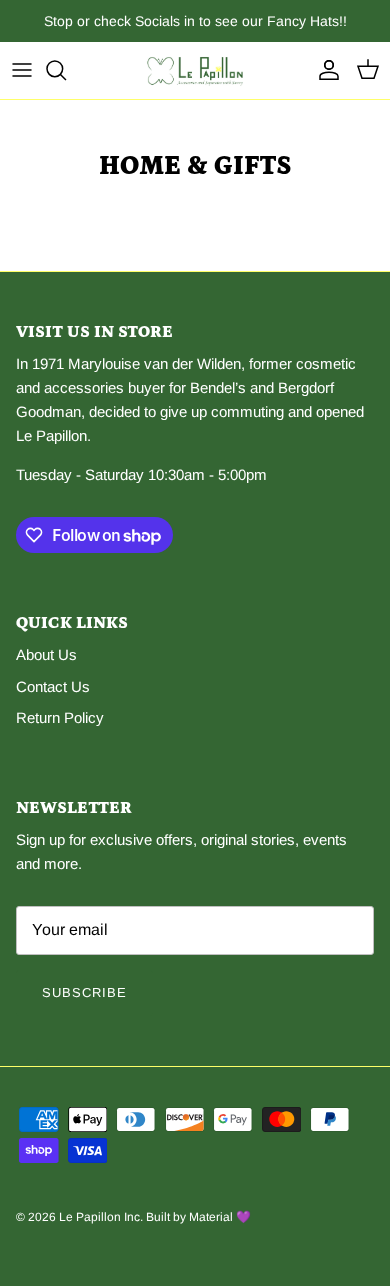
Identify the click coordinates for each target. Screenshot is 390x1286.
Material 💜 (220, 1217)
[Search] (66, 70)
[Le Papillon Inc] (195, 70)
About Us (46, 654)
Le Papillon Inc (99, 1217)
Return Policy (60, 717)
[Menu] (22, 70)
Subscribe (84, 992)
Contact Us (53, 686)
